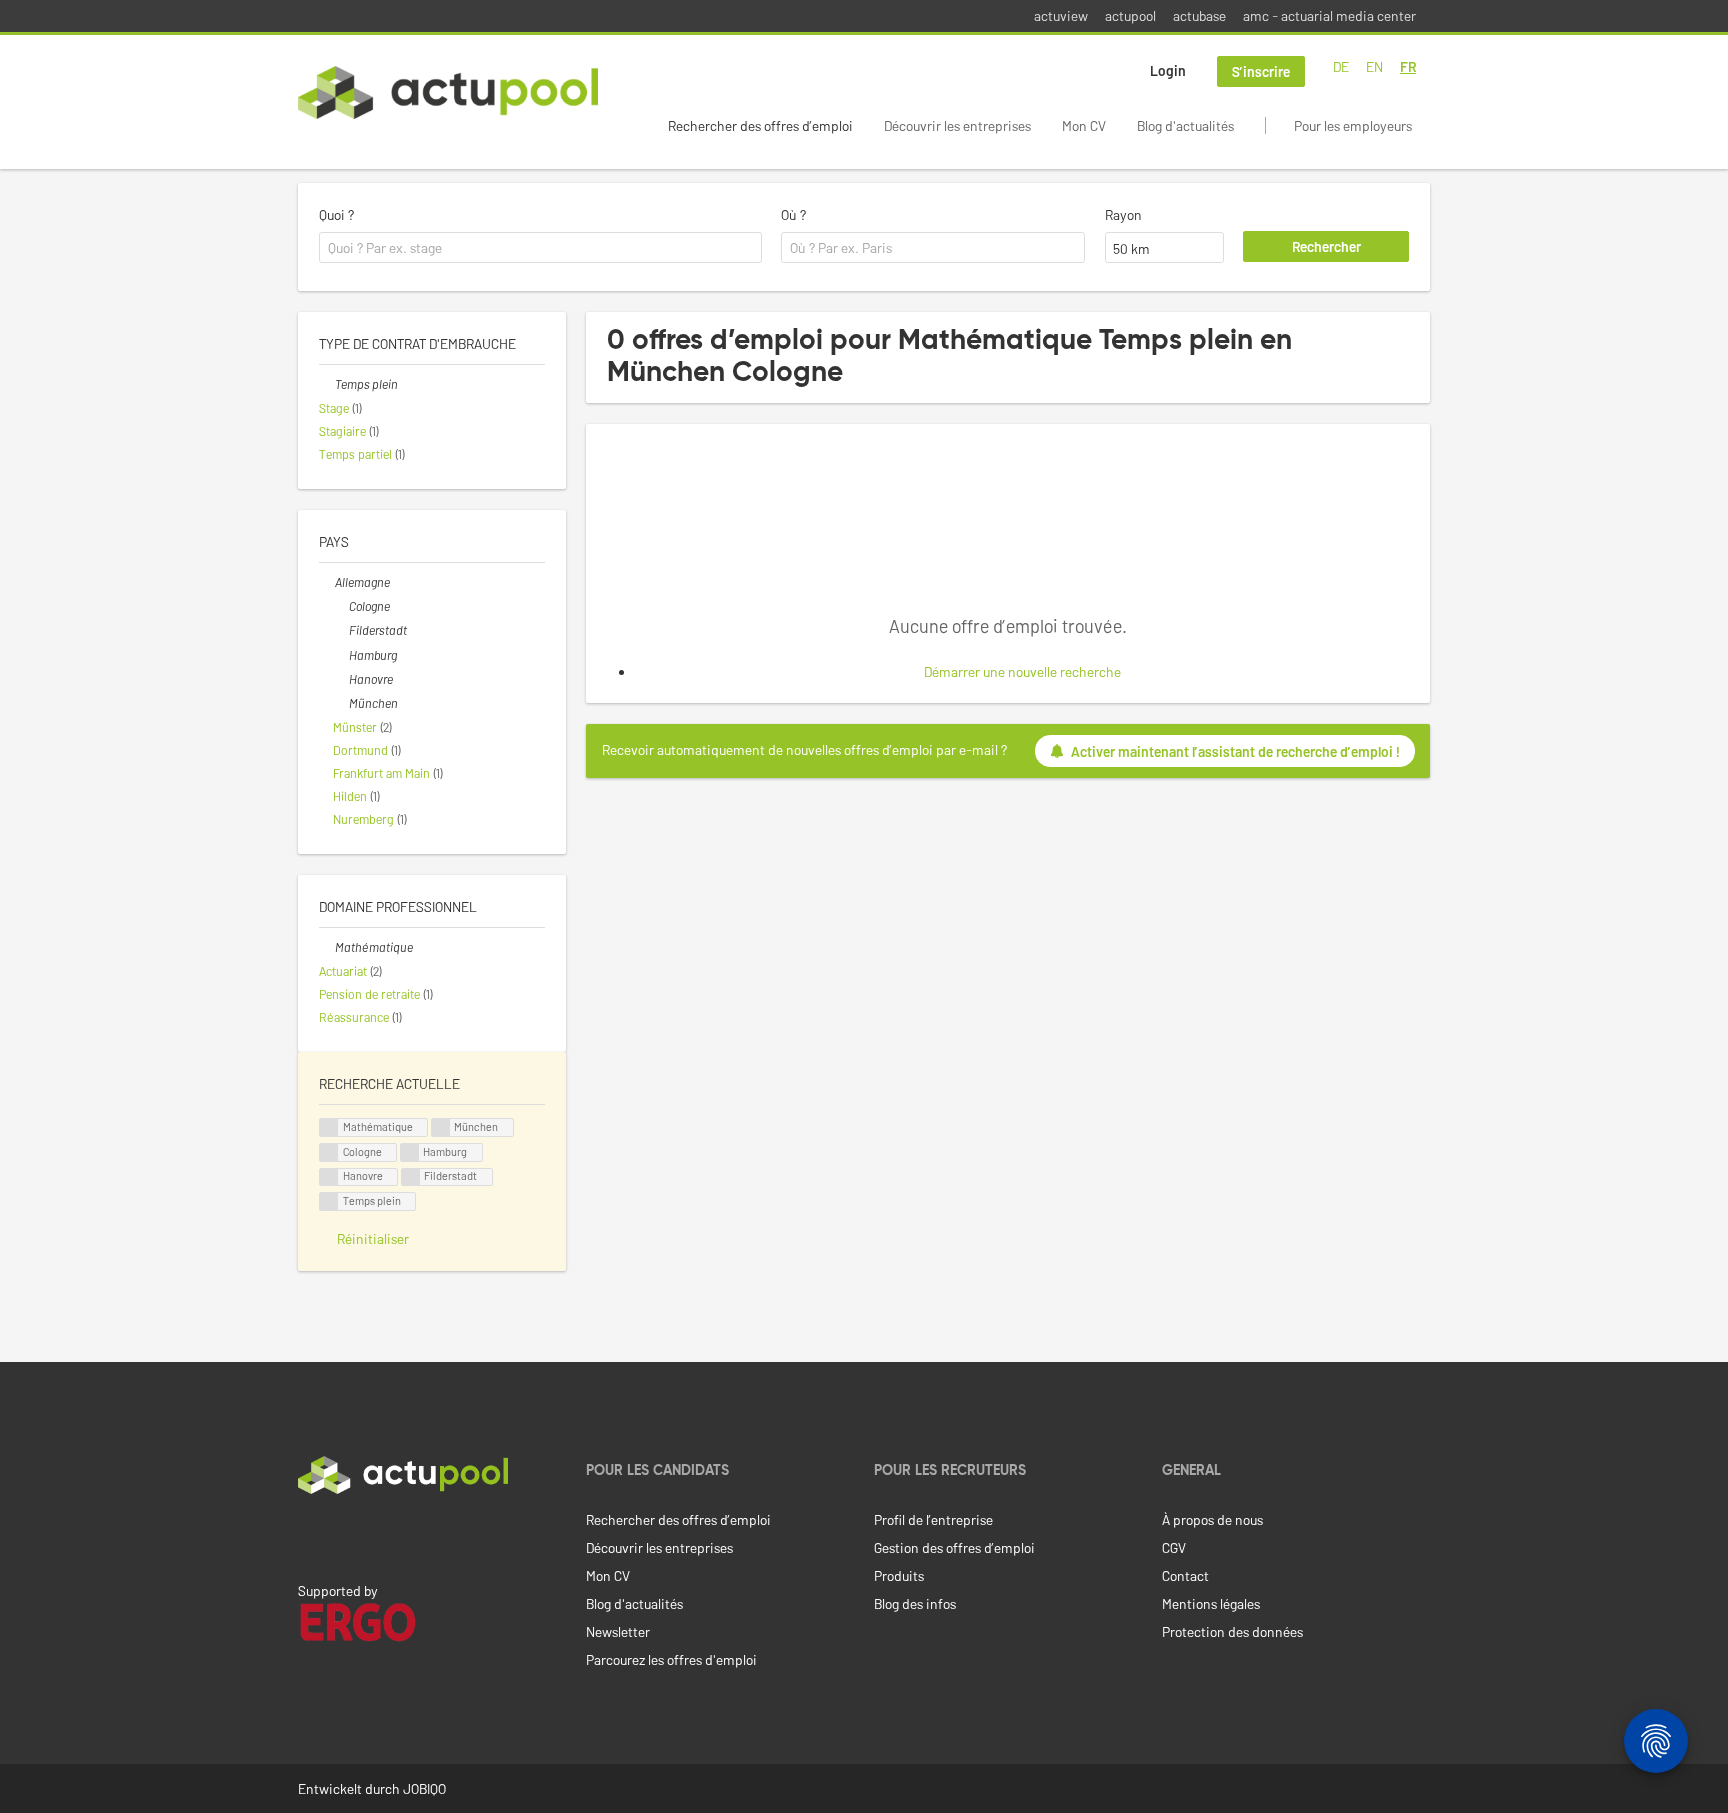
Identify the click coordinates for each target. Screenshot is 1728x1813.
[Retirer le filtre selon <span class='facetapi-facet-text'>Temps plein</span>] (329, 1201)
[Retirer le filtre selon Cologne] (341, 606)
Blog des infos (915, 1603)
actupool (1130, 15)
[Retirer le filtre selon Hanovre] (341, 679)
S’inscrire (1261, 71)
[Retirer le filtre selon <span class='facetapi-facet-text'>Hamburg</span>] (410, 1152)
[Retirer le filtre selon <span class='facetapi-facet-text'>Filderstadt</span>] (411, 1177)
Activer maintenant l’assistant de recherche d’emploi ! (1235, 751)
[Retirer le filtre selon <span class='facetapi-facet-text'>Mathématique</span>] (329, 1127)
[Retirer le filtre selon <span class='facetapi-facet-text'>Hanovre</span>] (329, 1177)
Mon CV (1084, 125)
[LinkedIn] (309, 1536)
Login (1168, 70)
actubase (1199, 15)
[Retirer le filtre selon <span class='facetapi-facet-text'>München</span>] (441, 1127)
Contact (1185, 1575)
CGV (1174, 1547)
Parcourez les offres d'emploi (671, 1659)
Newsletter (618, 1631)
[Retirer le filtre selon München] (341, 703)
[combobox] (540, 248)
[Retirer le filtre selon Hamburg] (341, 655)
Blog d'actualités (1185, 125)
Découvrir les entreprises (957, 125)
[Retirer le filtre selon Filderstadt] (341, 630)
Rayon (1123, 214)
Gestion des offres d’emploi (954, 1547)
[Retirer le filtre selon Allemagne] (327, 582)
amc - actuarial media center (1329, 15)
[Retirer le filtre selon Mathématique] (327, 947)
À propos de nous (1212, 1519)
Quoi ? (336, 214)
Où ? (793, 214)
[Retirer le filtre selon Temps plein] (327, 384)
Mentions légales (1211, 1603)
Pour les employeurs (1353, 125)
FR (1408, 66)
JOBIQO (424, 1788)
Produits (899, 1575)
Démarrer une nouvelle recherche (1022, 671)
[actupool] (448, 92)
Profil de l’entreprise (933, 1519)
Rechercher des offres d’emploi (760, 125)
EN (1374, 66)
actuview (1061, 15)
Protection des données (1232, 1631)
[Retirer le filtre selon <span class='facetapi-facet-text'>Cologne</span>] (329, 1152)
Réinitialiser (373, 1238)
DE (1341, 66)
